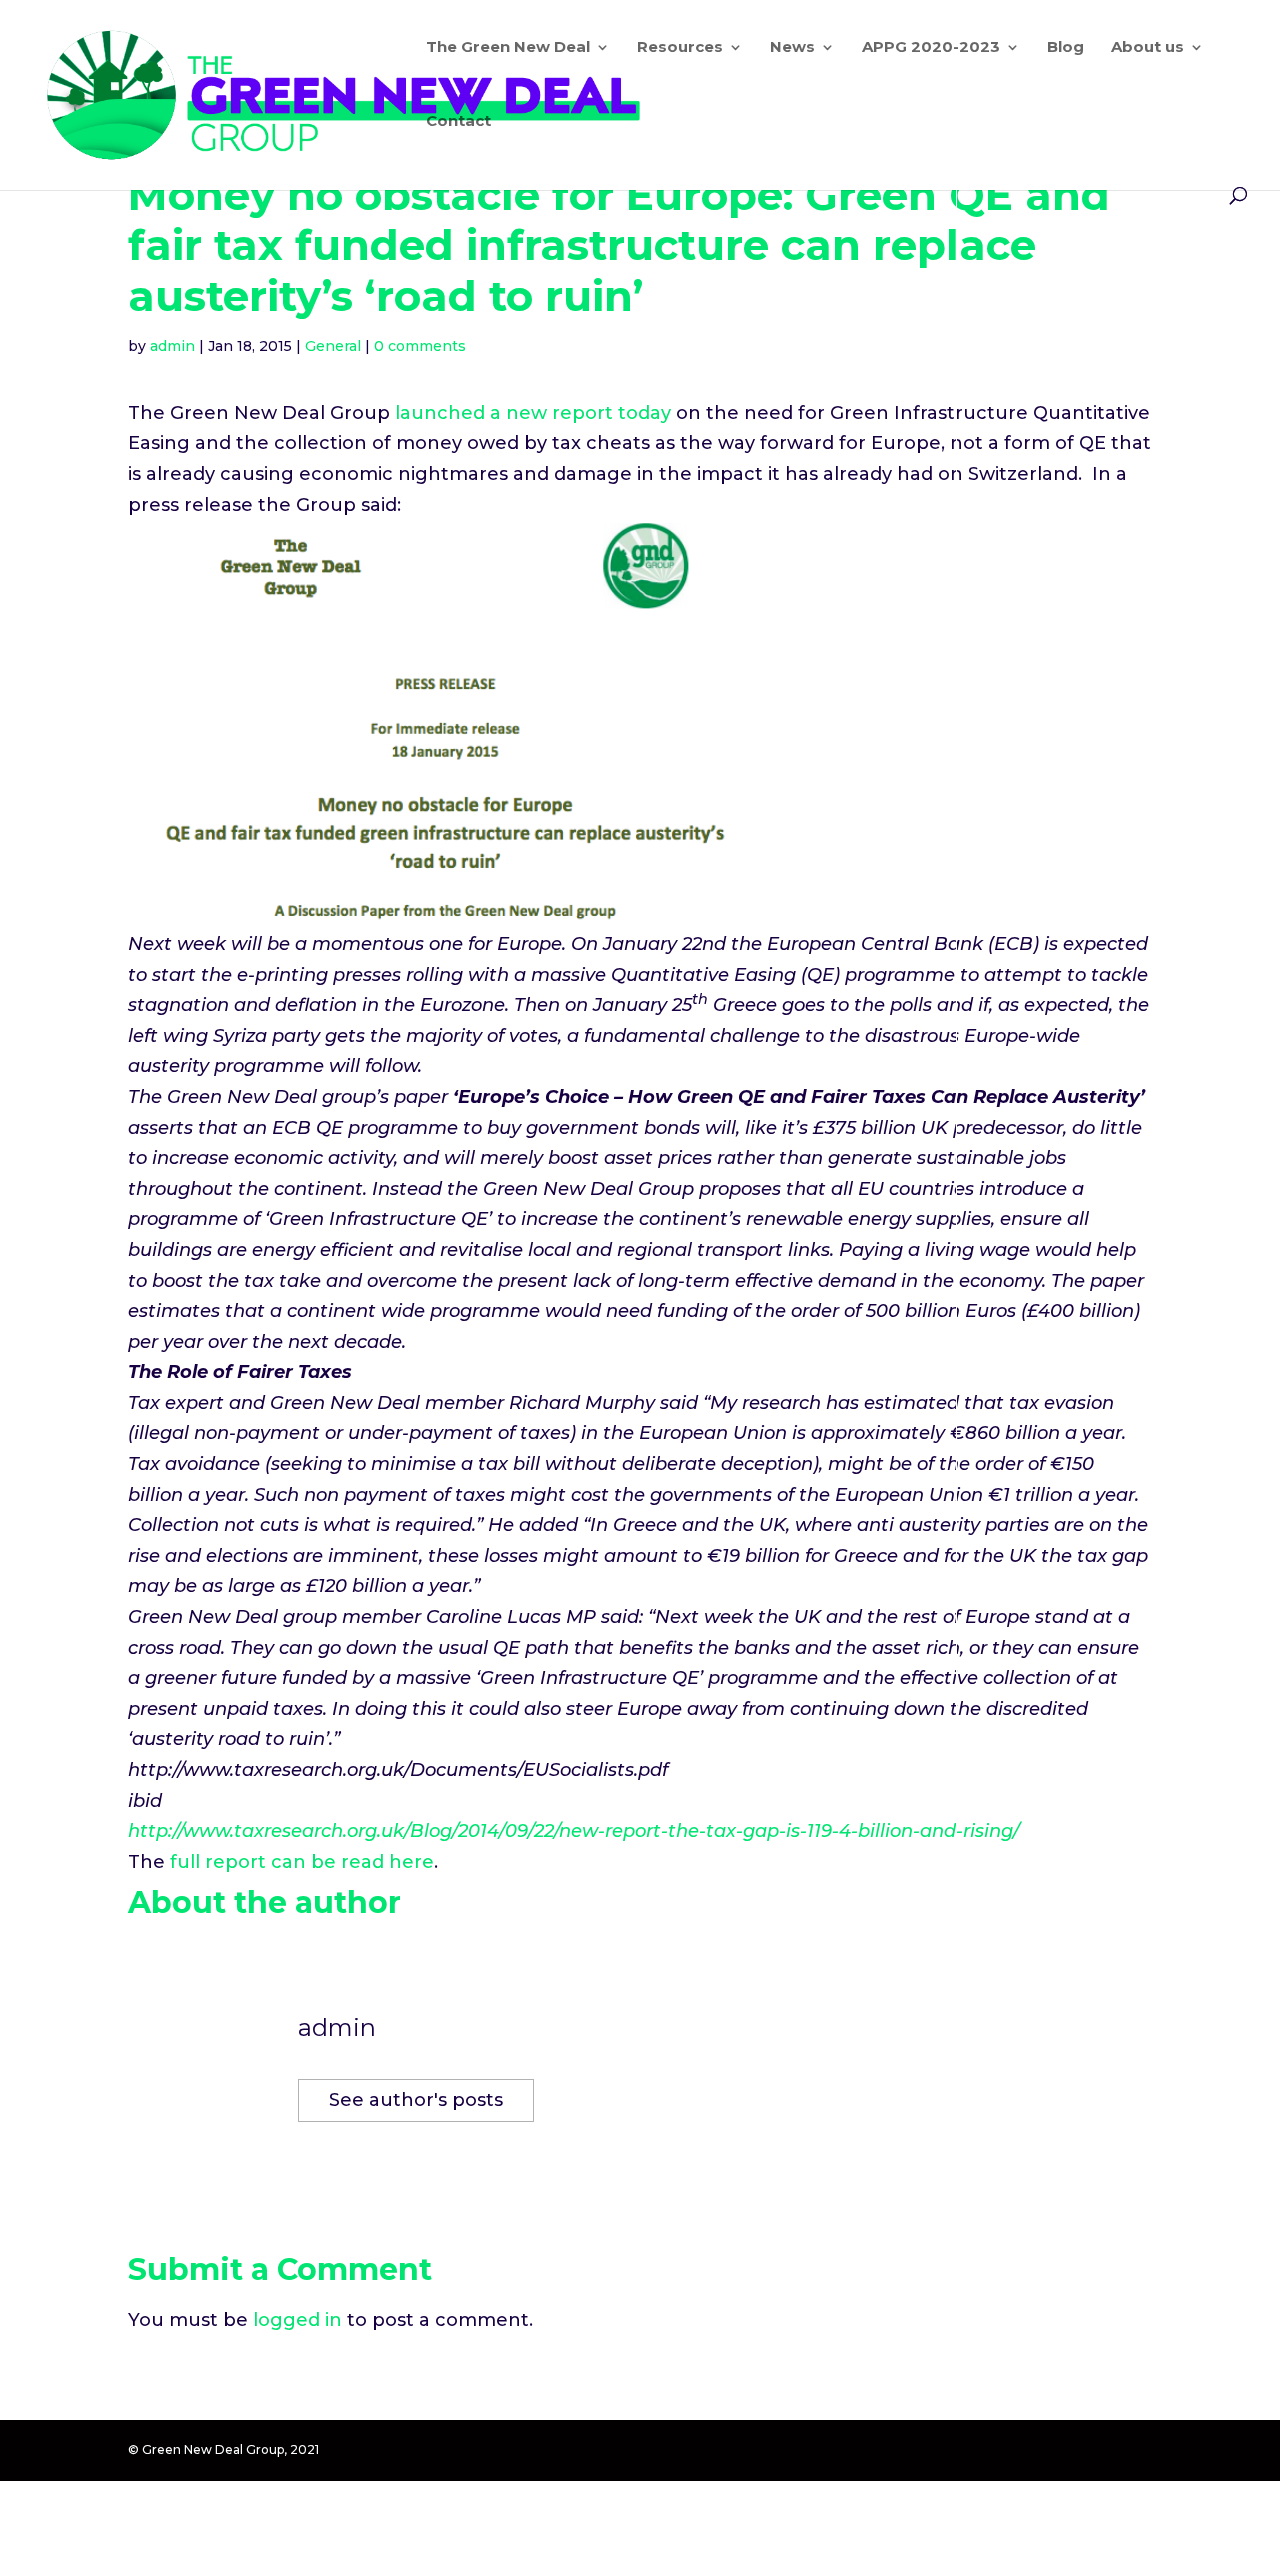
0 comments (420, 346)
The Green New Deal (508, 48)
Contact (458, 122)
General (333, 346)
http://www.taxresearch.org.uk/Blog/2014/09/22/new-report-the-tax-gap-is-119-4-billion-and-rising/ (573, 1831)
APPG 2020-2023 (931, 48)
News (792, 48)
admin (172, 346)
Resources (680, 48)
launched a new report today (533, 413)
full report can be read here (302, 1862)
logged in (297, 2320)
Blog (1065, 48)
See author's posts (416, 2100)
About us (1147, 48)
